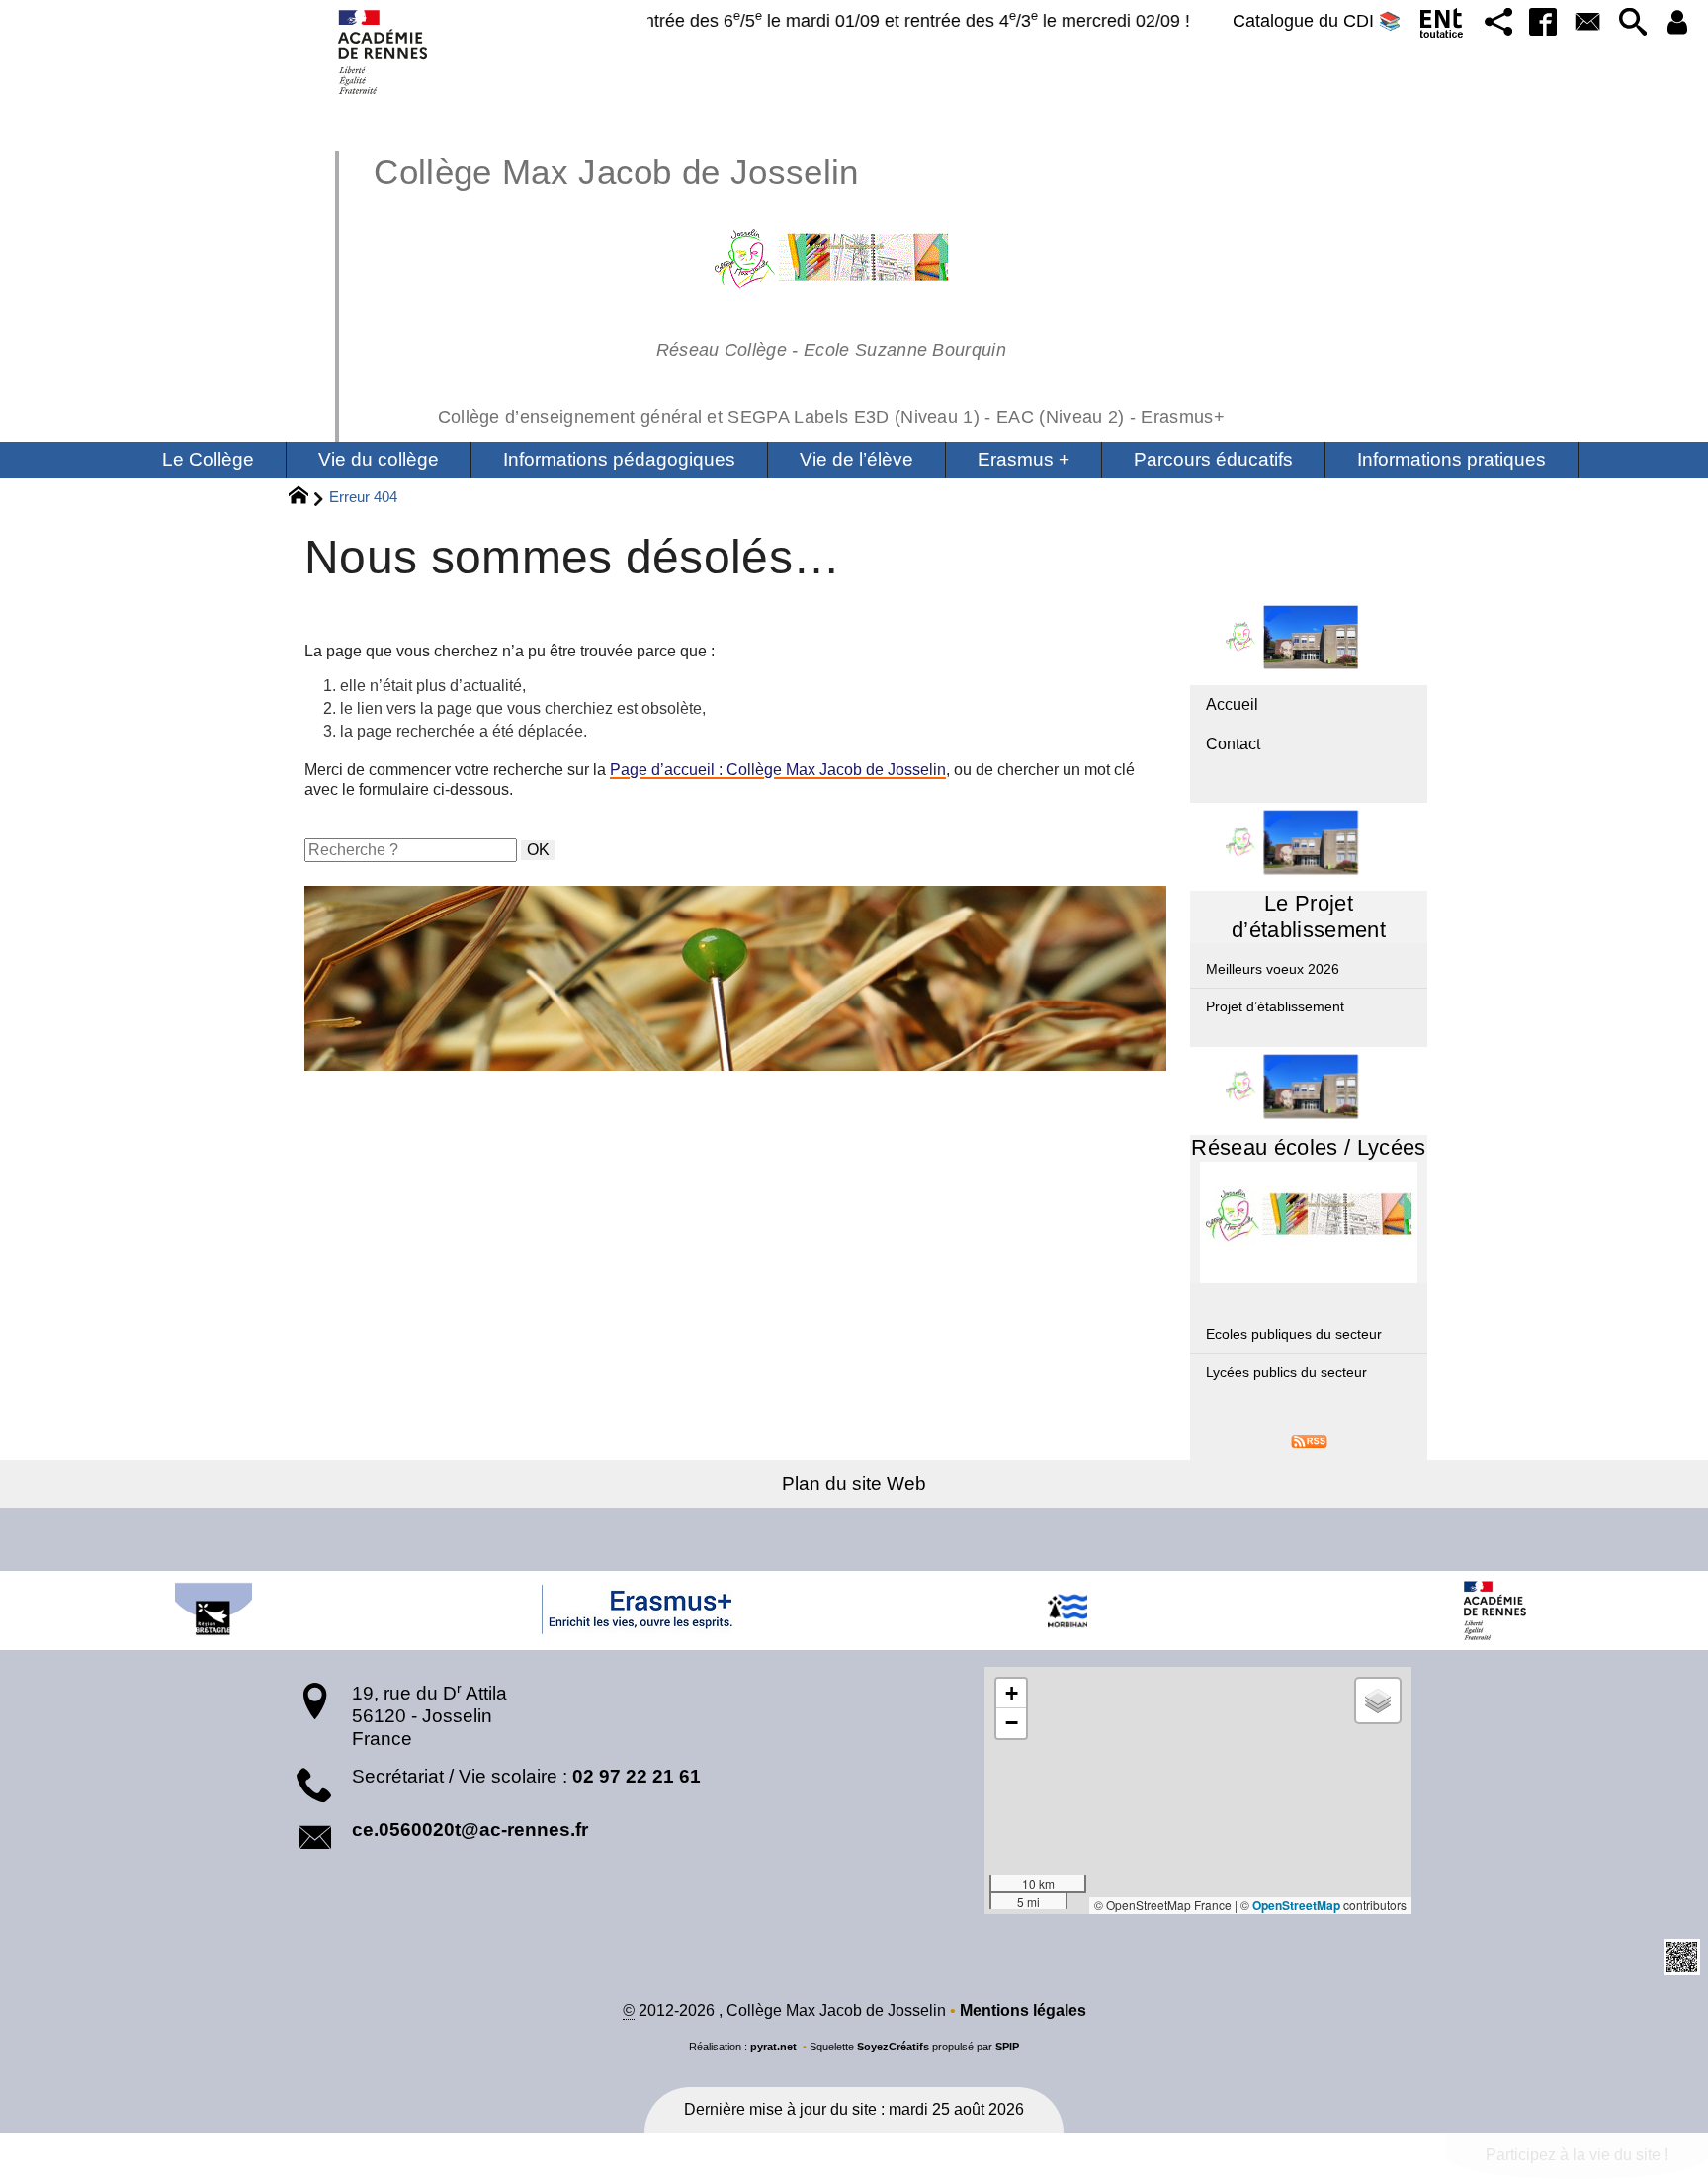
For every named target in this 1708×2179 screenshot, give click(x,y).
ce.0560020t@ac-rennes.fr (470, 1830)
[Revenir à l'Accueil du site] (307, 498)
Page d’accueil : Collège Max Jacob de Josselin (778, 770)
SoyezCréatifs (893, 2047)
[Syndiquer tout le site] (1309, 1440)
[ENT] (1443, 27)
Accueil (1232, 704)
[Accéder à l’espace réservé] (1678, 23)
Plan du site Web (854, 1483)
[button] (1498, 23)
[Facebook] (1542, 23)
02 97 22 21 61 (637, 1776)
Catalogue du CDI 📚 (1317, 21)
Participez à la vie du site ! (1577, 2155)
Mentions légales (1023, 2010)
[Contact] (1588, 23)
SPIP (1007, 2047)
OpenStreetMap (1296, 1905)
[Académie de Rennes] (1494, 1611)
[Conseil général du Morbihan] (1067, 1611)
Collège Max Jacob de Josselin (799, 288)
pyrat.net (773, 2047)
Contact (1233, 744)
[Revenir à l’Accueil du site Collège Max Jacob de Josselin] (384, 52)
